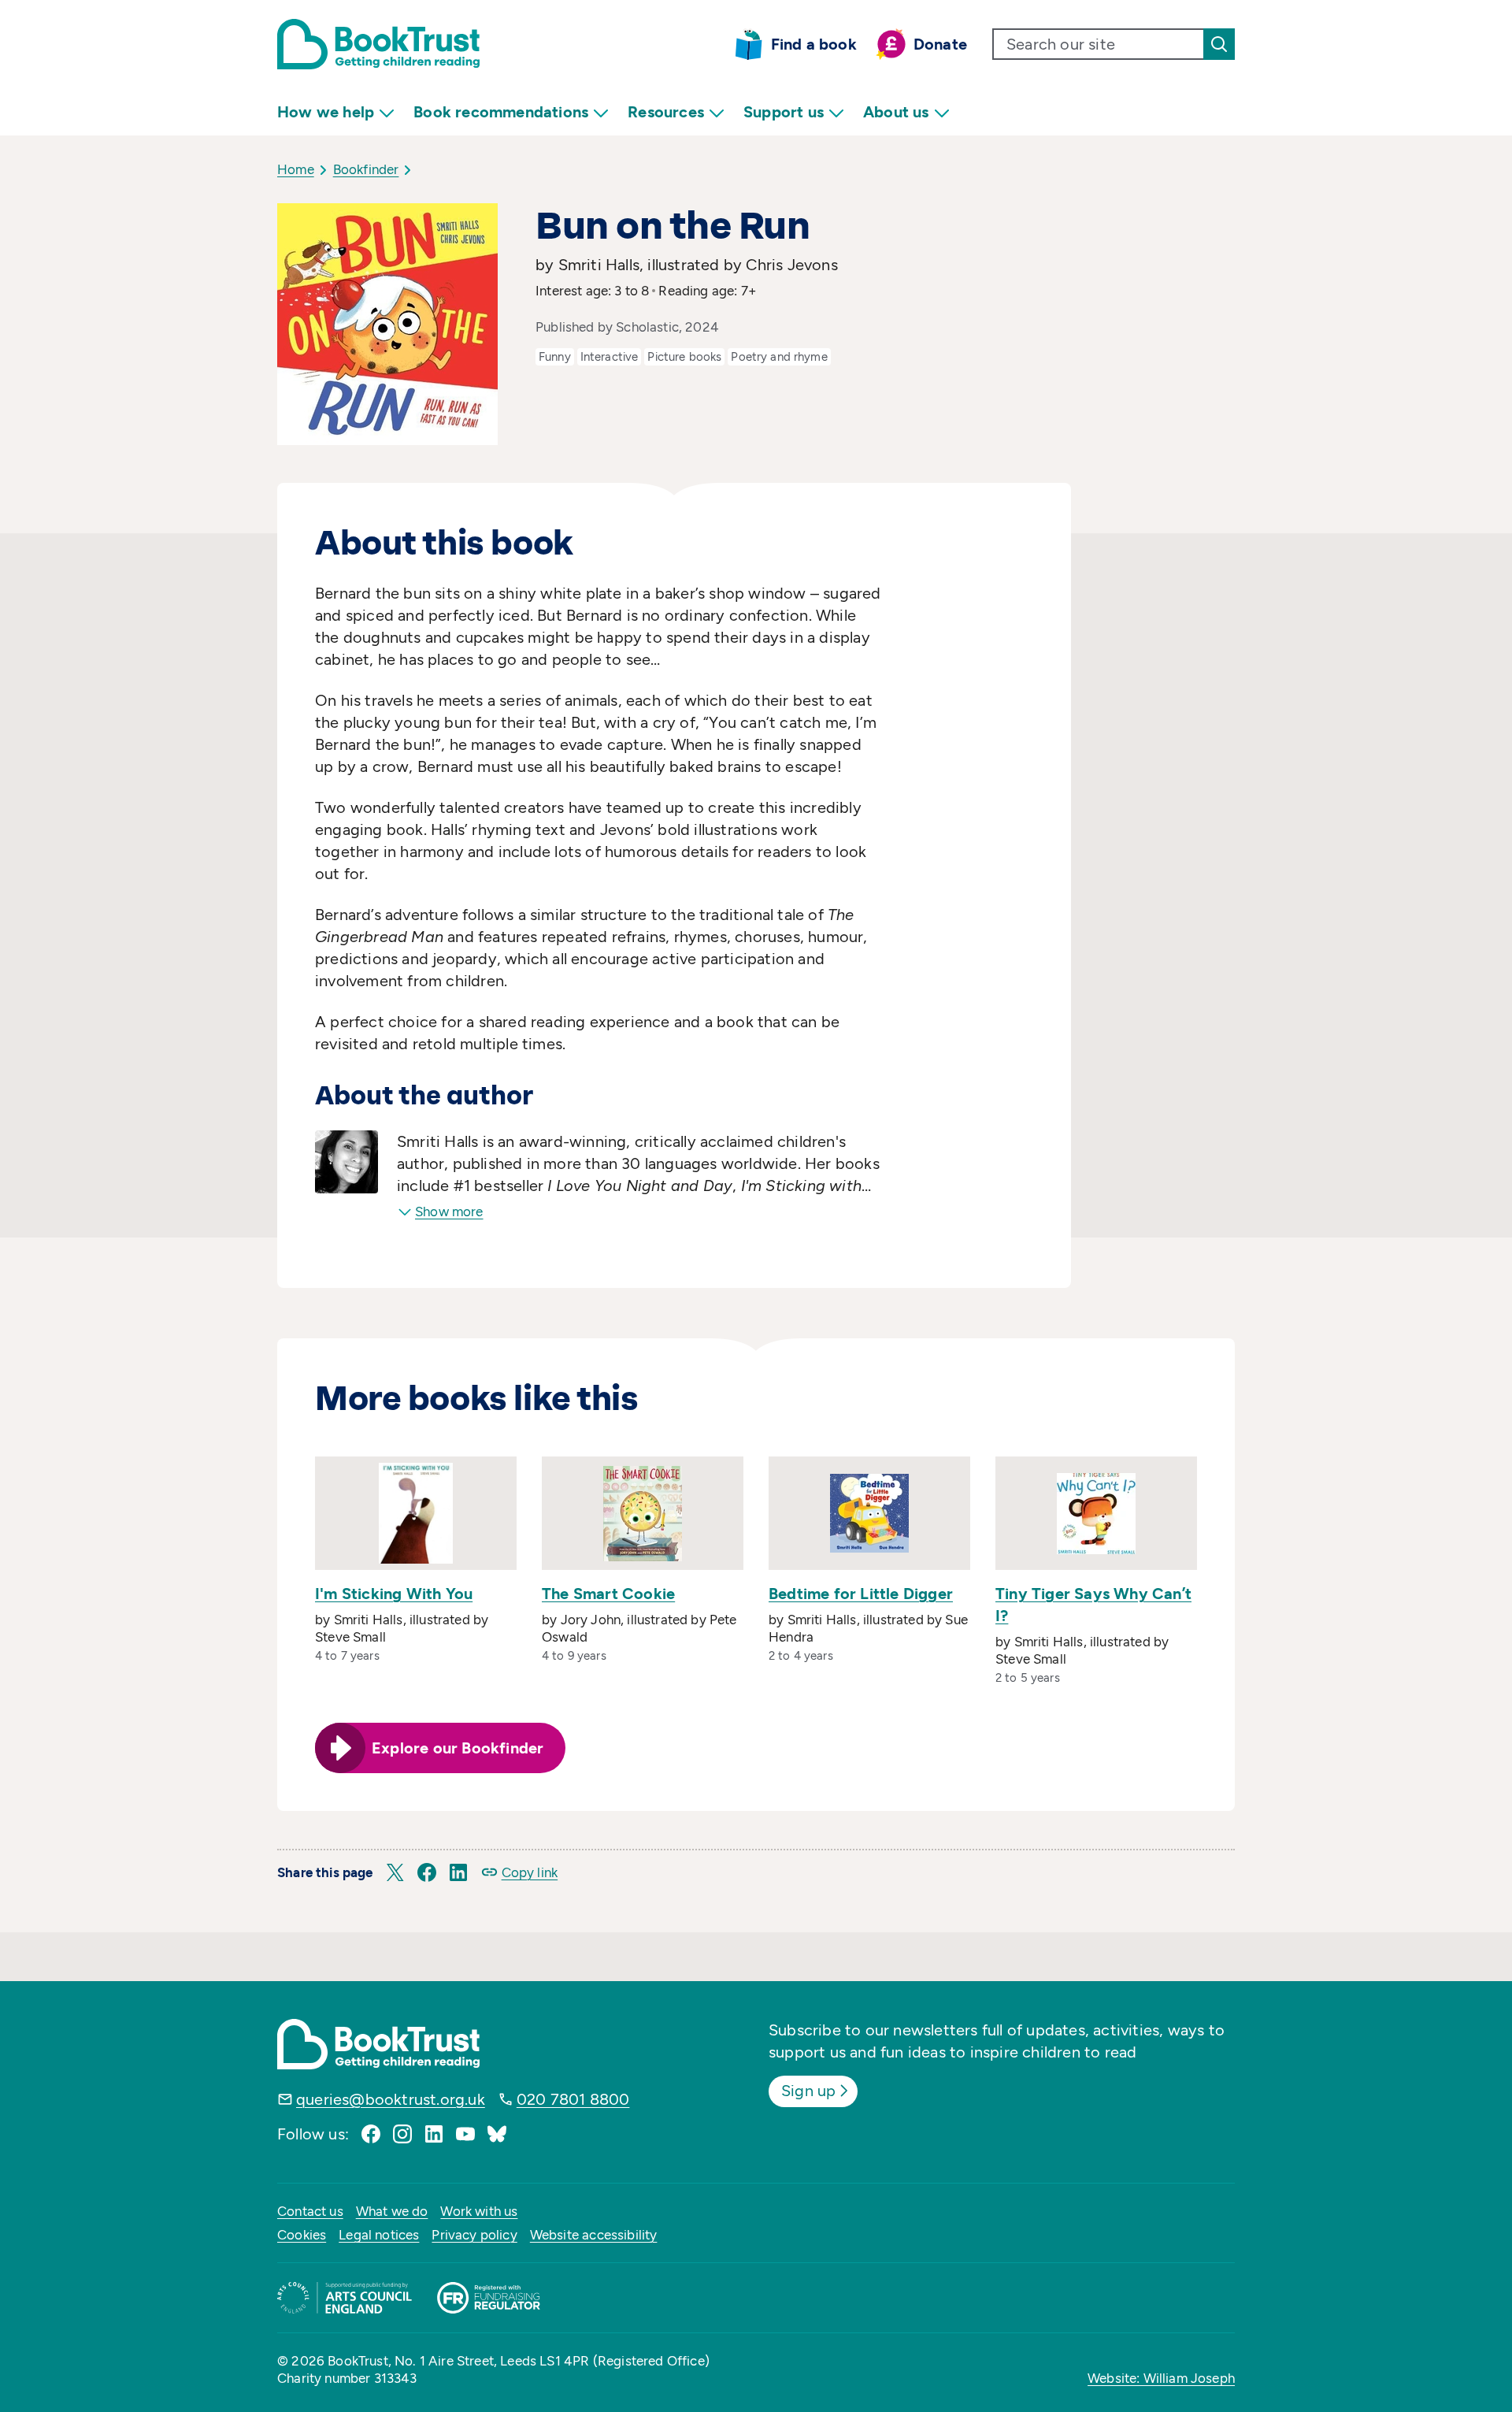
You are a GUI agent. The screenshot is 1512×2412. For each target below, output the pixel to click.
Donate (940, 44)
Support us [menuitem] (784, 112)
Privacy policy (474, 2235)
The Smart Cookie (608, 1594)
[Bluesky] (497, 2134)
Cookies (302, 2235)
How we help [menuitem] (326, 112)
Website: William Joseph (1161, 2378)
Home (296, 169)
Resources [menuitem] (666, 112)
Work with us (479, 2211)
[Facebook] (371, 2134)
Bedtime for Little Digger (861, 1594)
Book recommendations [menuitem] (501, 112)
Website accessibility (594, 2235)
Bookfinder (366, 169)
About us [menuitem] (896, 112)
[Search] (1219, 44)
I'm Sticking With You (394, 1594)
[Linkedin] (434, 2134)
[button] (395, 1872)
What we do (392, 2211)
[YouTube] (465, 2134)
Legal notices (379, 2235)
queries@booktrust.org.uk (391, 2099)
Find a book (814, 44)
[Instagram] (402, 2134)
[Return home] (378, 44)
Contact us (310, 2211)
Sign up (808, 2091)
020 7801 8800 (573, 2099)
